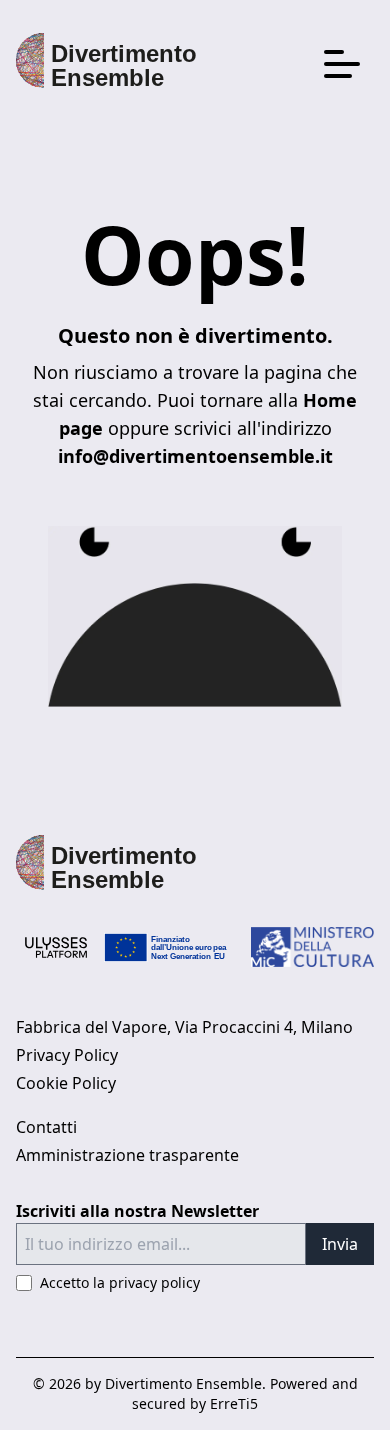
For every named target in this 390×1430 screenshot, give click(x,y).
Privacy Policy (67, 1055)
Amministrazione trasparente (127, 1155)
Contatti (46, 1127)
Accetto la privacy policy (120, 1282)
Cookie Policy (66, 1083)
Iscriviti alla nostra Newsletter (137, 1211)
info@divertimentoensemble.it (195, 456)
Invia (340, 1244)
